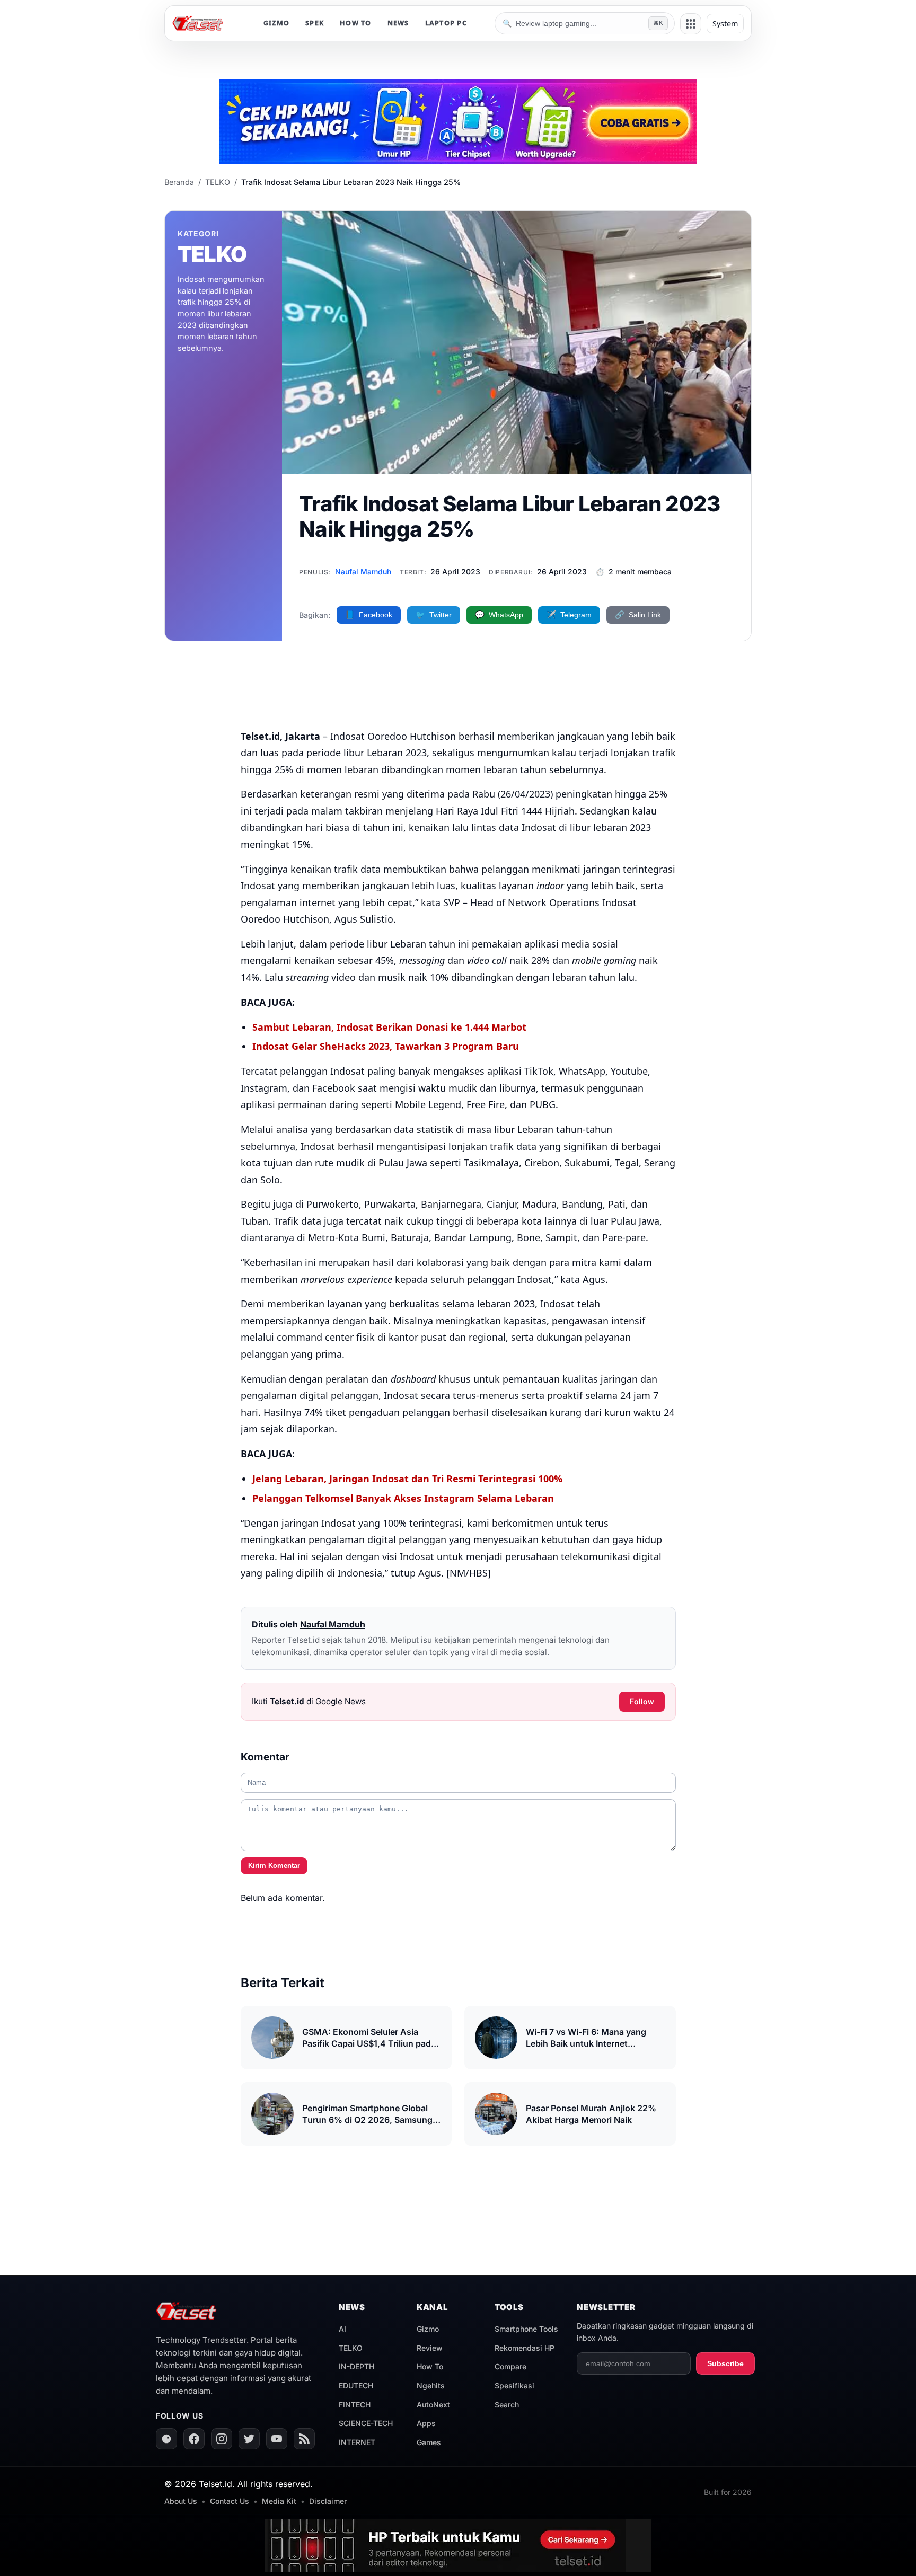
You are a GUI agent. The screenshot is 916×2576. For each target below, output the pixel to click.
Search (507, 2405)
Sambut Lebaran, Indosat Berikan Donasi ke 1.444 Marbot (389, 1027)
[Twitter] (249, 2439)
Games (429, 2442)
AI (342, 2329)
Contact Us (230, 2501)
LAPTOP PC (446, 23)
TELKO (218, 182)
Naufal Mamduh (363, 572)
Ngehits (431, 2385)
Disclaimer (328, 2501)
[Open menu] (691, 24)
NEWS (398, 23)
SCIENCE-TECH (366, 2423)
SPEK (315, 23)
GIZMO (276, 23)
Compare (510, 2366)
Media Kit (279, 2501)
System (725, 24)
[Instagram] (222, 2439)
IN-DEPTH (356, 2366)
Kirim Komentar (274, 1866)
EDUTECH (356, 2385)
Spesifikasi (514, 2385)
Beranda (179, 182)
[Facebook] (194, 2439)
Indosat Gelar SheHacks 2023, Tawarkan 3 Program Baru (386, 1046)
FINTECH (355, 2405)
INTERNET (357, 2442)
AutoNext (433, 2405)
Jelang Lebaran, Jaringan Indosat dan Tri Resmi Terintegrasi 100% (407, 1479)
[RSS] (304, 2439)
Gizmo (428, 2329)
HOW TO (356, 23)
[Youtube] (277, 2439)
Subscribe (725, 2363)
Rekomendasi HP (525, 2348)
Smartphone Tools (526, 2329)
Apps (426, 2423)
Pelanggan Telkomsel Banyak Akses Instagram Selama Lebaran (403, 1498)
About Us (181, 2501)
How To (430, 2366)
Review (430, 2348)
